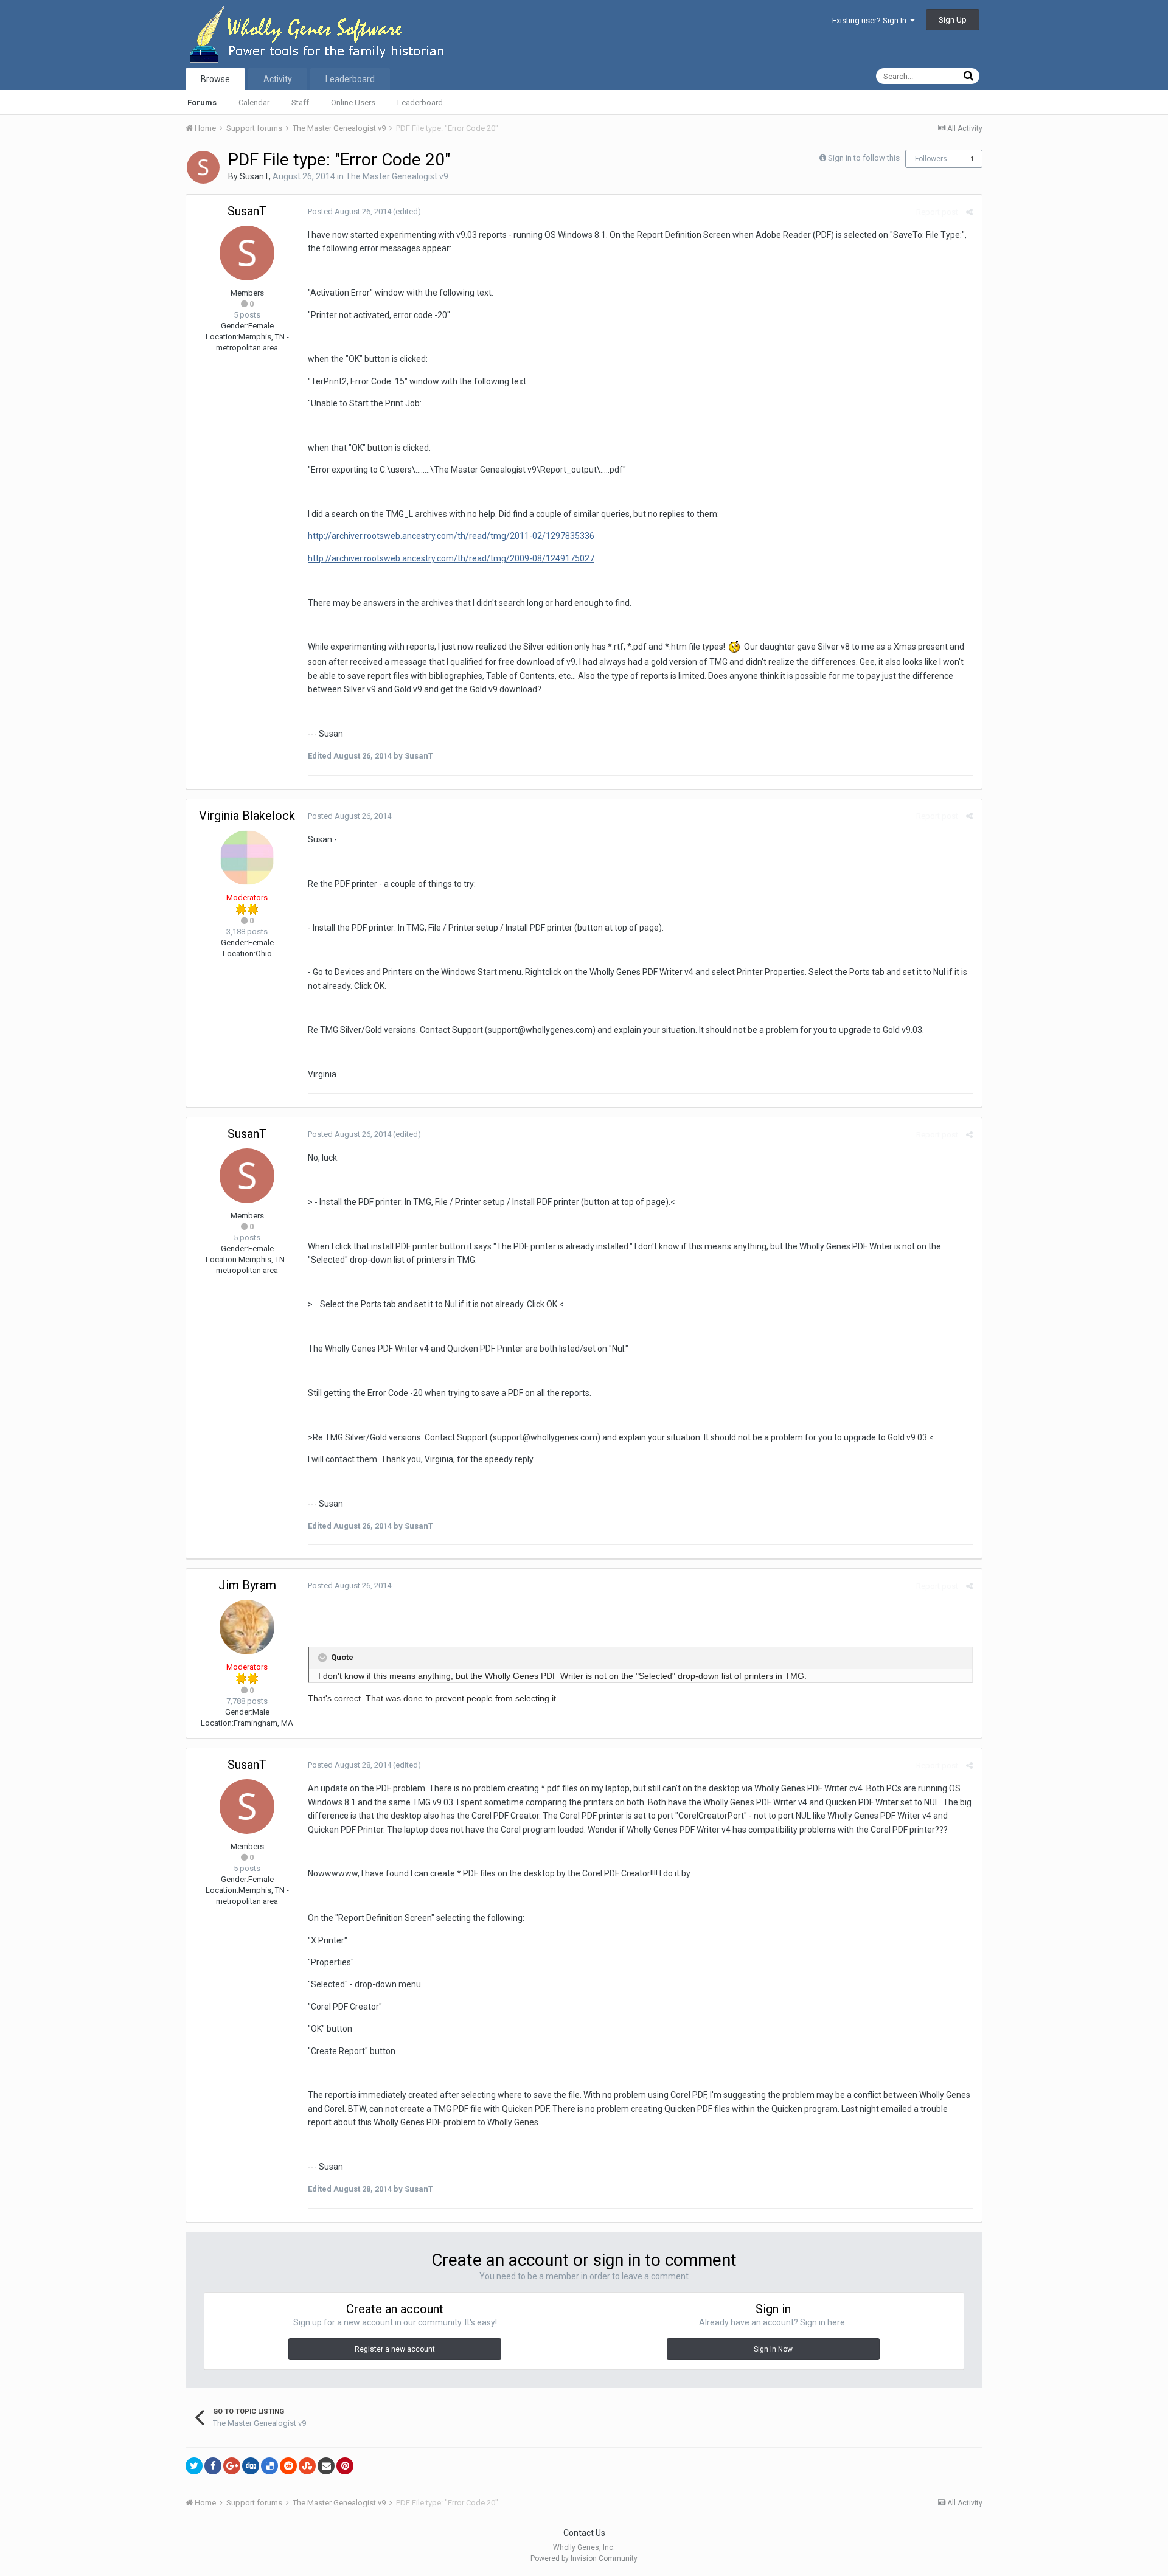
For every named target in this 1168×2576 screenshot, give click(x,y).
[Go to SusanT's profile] (203, 167)
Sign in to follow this (864, 158)
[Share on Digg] (251, 2466)
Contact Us (584, 2533)
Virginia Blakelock (247, 816)
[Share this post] (969, 212)
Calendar (254, 102)
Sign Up (953, 20)
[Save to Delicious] (269, 2466)
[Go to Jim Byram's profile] (247, 1627)
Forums (202, 102)
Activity (278, 79)
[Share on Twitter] (194, 2466)
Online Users (353, 102)
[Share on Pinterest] (345, 2466)
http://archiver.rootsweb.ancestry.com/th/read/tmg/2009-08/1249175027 (451, 558)
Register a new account (395, 2349)
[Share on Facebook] (213, 2466)
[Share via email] (326, 2466)
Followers (931, 159)
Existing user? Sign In (871, 20)
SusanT (254, 176)
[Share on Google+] (232, 2466)
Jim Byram (247, 1585)
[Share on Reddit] (288, 2466)
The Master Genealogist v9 (397, 176)
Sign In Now (773, 2349)
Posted (349, 211)
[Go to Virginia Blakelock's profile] (247, 858)
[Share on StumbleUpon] (307, 2466)
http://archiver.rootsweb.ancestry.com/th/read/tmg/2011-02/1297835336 (451, 536)
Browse (215, 79)
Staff (300, 102)
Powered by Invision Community (584, 2558)
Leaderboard (420, 102)
